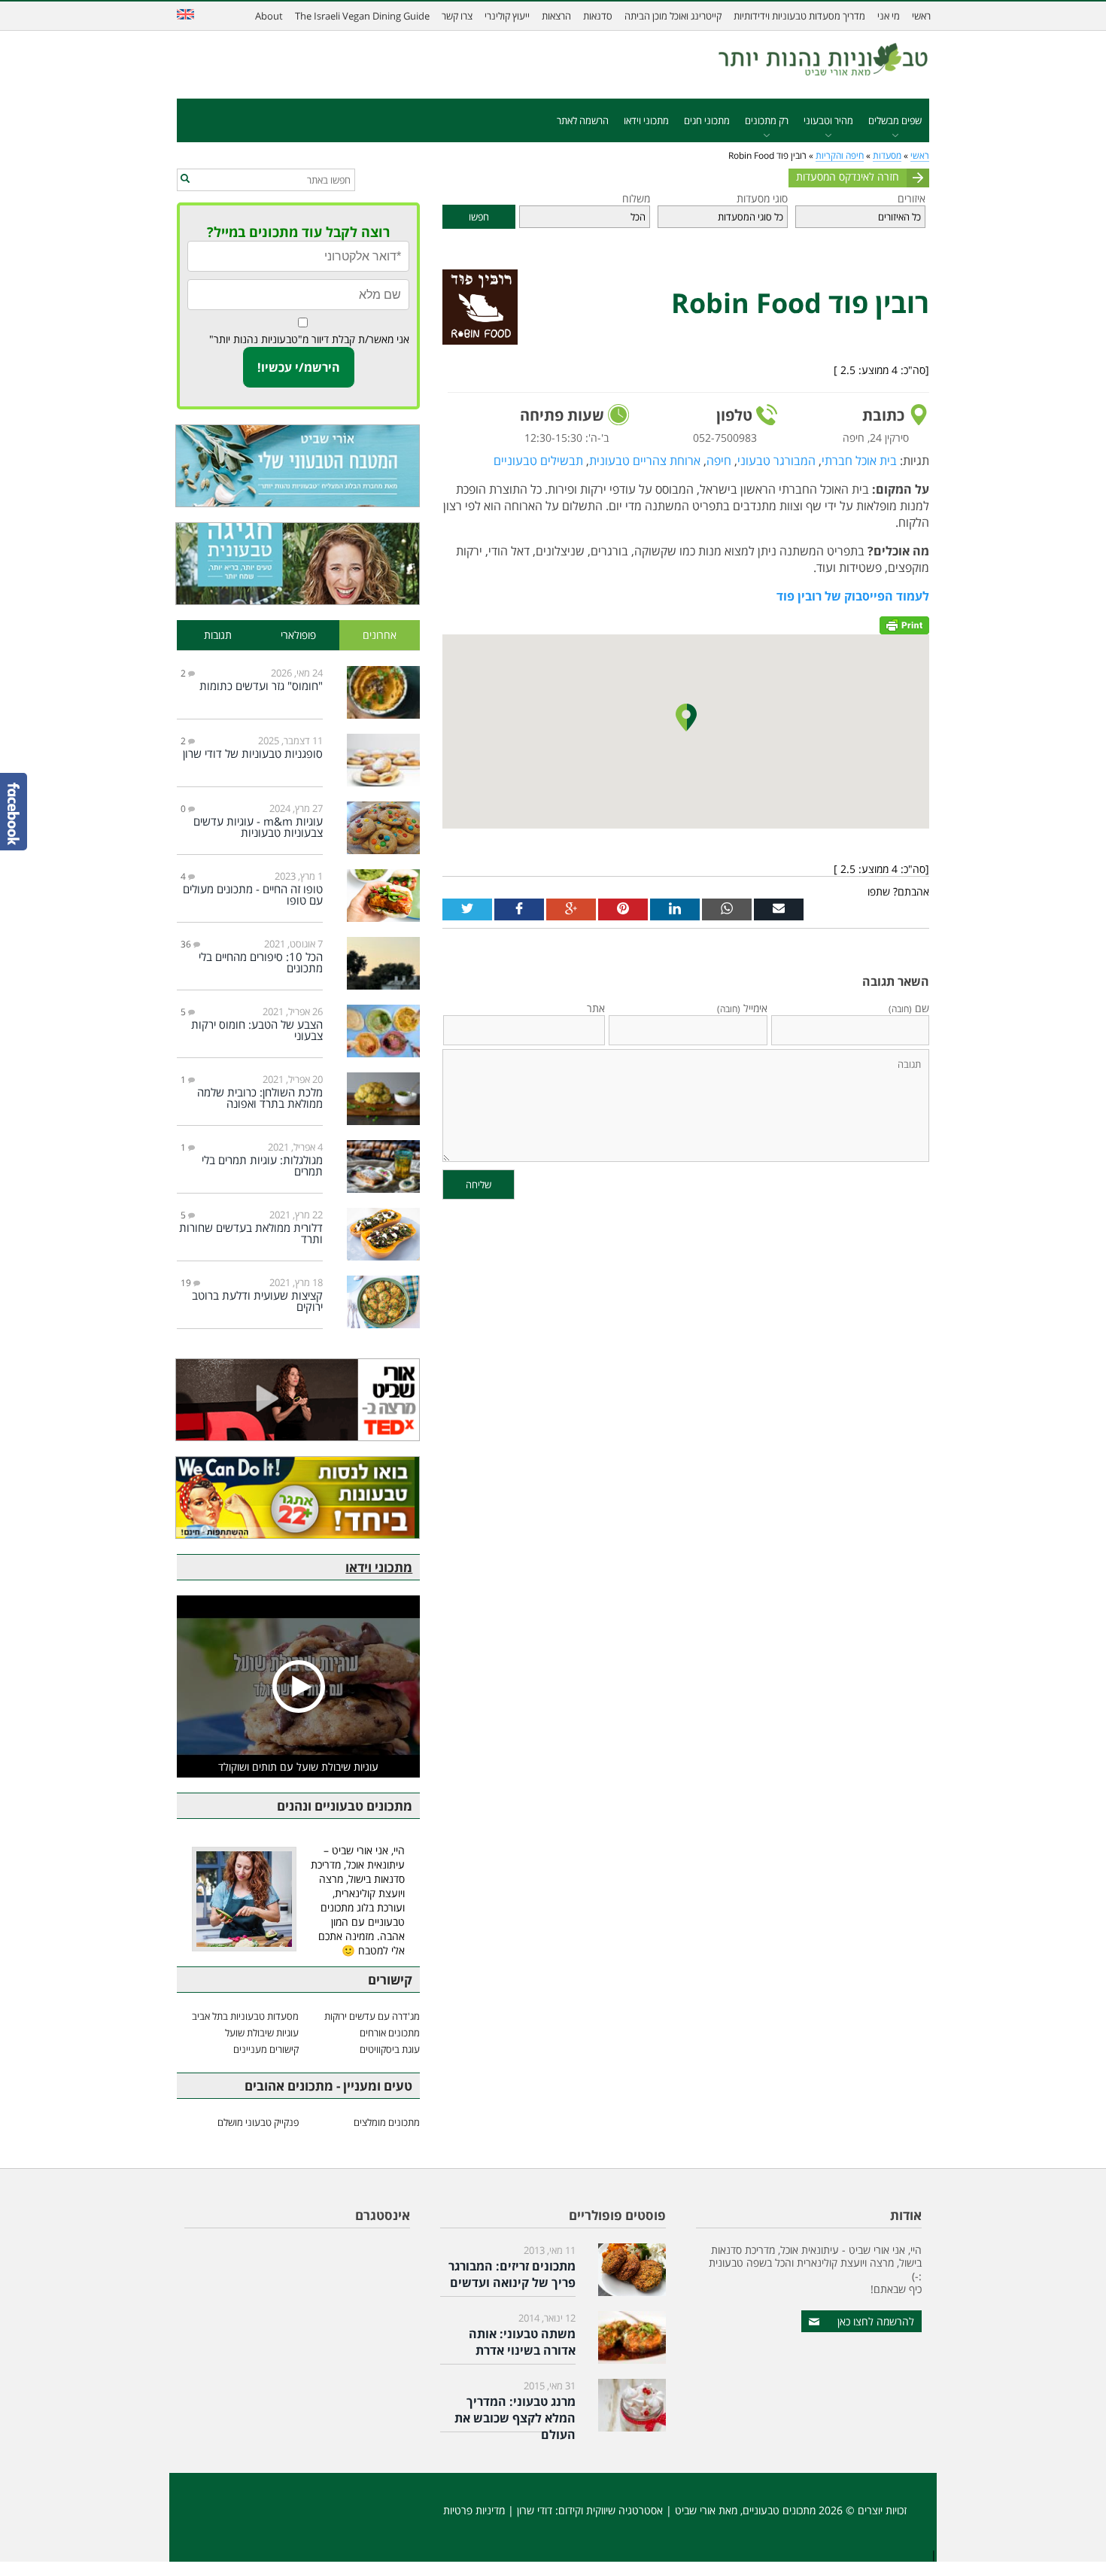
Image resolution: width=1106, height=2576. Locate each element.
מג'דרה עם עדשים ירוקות (372, 2016)
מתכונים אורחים (390, 2033)
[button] (185, 179)
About (269, 16)
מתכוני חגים (707, 120)
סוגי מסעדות (762, 198)
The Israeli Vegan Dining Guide (362, 16)
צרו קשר (457, 16)
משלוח (636, 198)
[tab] (380, 636)
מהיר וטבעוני (828, 120)
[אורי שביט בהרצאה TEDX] (298, 1400)
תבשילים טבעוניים (538, 461)
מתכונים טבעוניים (779, 2510)
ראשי (921, 16)
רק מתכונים (767, 120)
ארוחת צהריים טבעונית (645, 461)
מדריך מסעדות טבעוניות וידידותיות (799, 16)
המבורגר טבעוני (776, 461)
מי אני (889, 16)
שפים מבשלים (895, 120)
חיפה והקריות (840, 155)
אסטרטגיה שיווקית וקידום (611, 2510)
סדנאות (598, 16)
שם (909, 1008)
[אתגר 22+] (298, 1498)
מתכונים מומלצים (387, 2122)
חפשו (479, 217)
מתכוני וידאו (646, 120)
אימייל (742, 1008)
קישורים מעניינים (266, 2049)
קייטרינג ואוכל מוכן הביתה (673, 16)
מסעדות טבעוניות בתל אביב (245, 2016)
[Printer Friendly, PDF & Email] (904, 623)
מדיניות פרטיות (474, 2510)
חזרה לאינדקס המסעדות (848, 176)
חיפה (719, 461)
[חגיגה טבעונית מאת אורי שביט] (298, 564)
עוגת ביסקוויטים (390, 2049)
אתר (596, 1008)
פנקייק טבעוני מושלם (258, 2122)
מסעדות (887, 155)
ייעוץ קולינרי (507, 16)
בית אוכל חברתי (859, 461)
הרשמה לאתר (583, 120)
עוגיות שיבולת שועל (262, 2033)
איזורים (912, 198)
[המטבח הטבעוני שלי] (298, 466)
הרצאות (556, 16)
